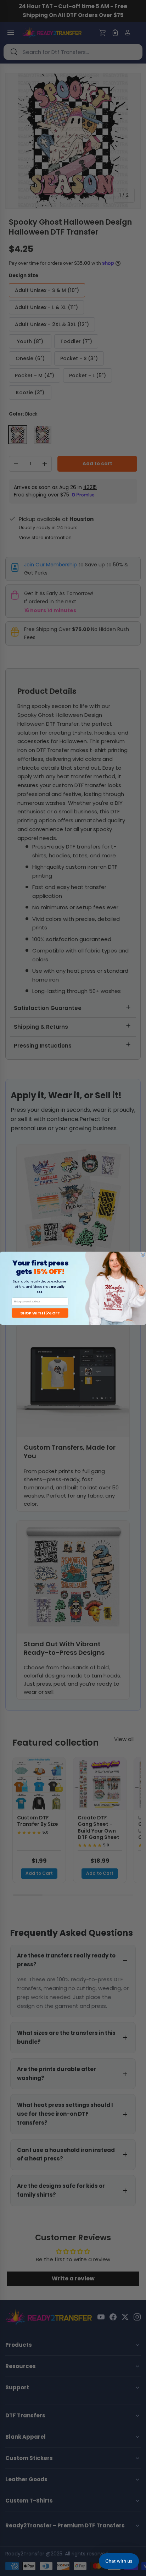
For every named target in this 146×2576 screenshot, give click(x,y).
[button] (119, 2561)
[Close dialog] (143, 1255)
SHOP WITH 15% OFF (40, 1313)
